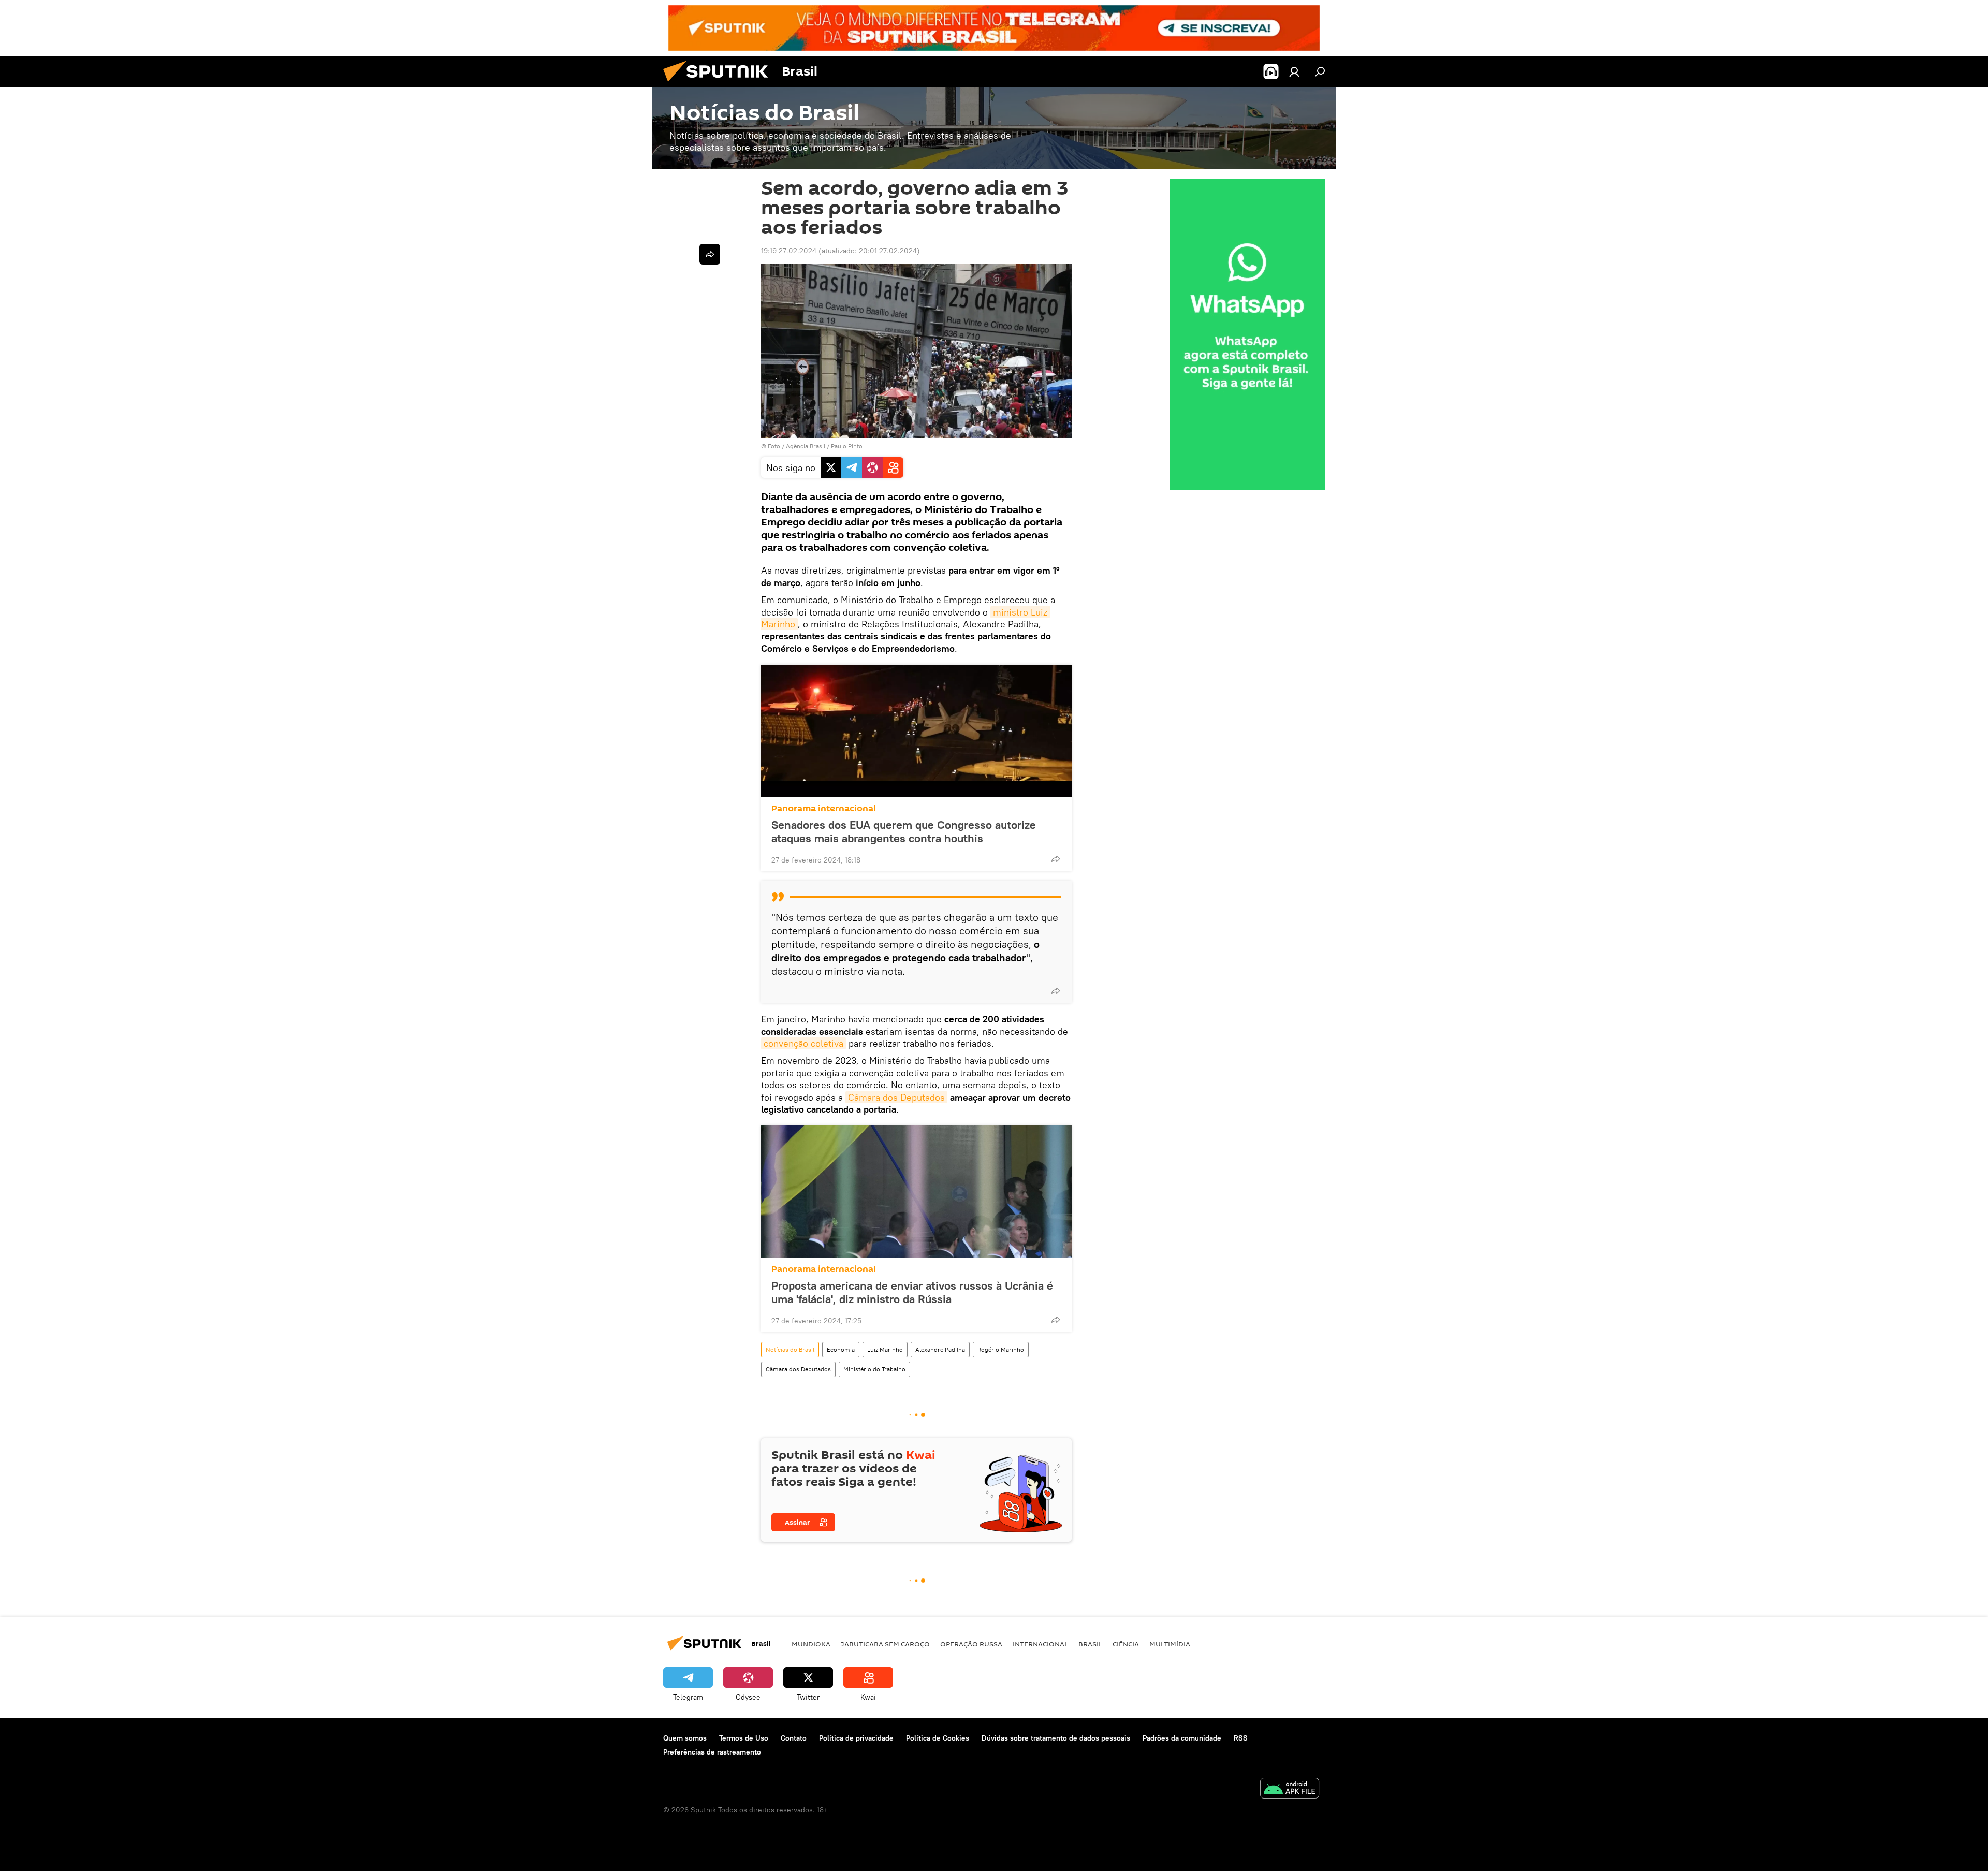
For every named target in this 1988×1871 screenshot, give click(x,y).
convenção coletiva (803, 1043)
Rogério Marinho (1001, 1349)
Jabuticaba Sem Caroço (885, 1644)
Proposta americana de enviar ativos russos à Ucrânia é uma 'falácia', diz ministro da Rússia (912, 1292)
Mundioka (811, 1644)
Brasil (1090, 1644)
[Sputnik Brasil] (720, 84)
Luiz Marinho (885, 1349)
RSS (1241, 1738)
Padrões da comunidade (1182, 1738)
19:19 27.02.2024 (789, 251)
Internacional (1040, 1644)
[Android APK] (1290, 1789)
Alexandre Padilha (940, 1349)
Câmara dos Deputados (896, 1097)
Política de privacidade (856, 1738)
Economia (841, 1349)
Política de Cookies (938, 1738)
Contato (794, 1738)
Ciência (1126, 1644)
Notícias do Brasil (790, 1349)
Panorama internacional (824, 808)
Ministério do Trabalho (874, 1369)
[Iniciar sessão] (1294, 71)
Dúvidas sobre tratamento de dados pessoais (1056, 1738)
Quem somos (685, 1738)
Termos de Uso (744, 1738)
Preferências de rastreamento (712, 1752)
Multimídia (1170, 1644)
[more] (1056, 859)
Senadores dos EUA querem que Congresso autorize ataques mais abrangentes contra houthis (904, 831)
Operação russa (971, 1644)
